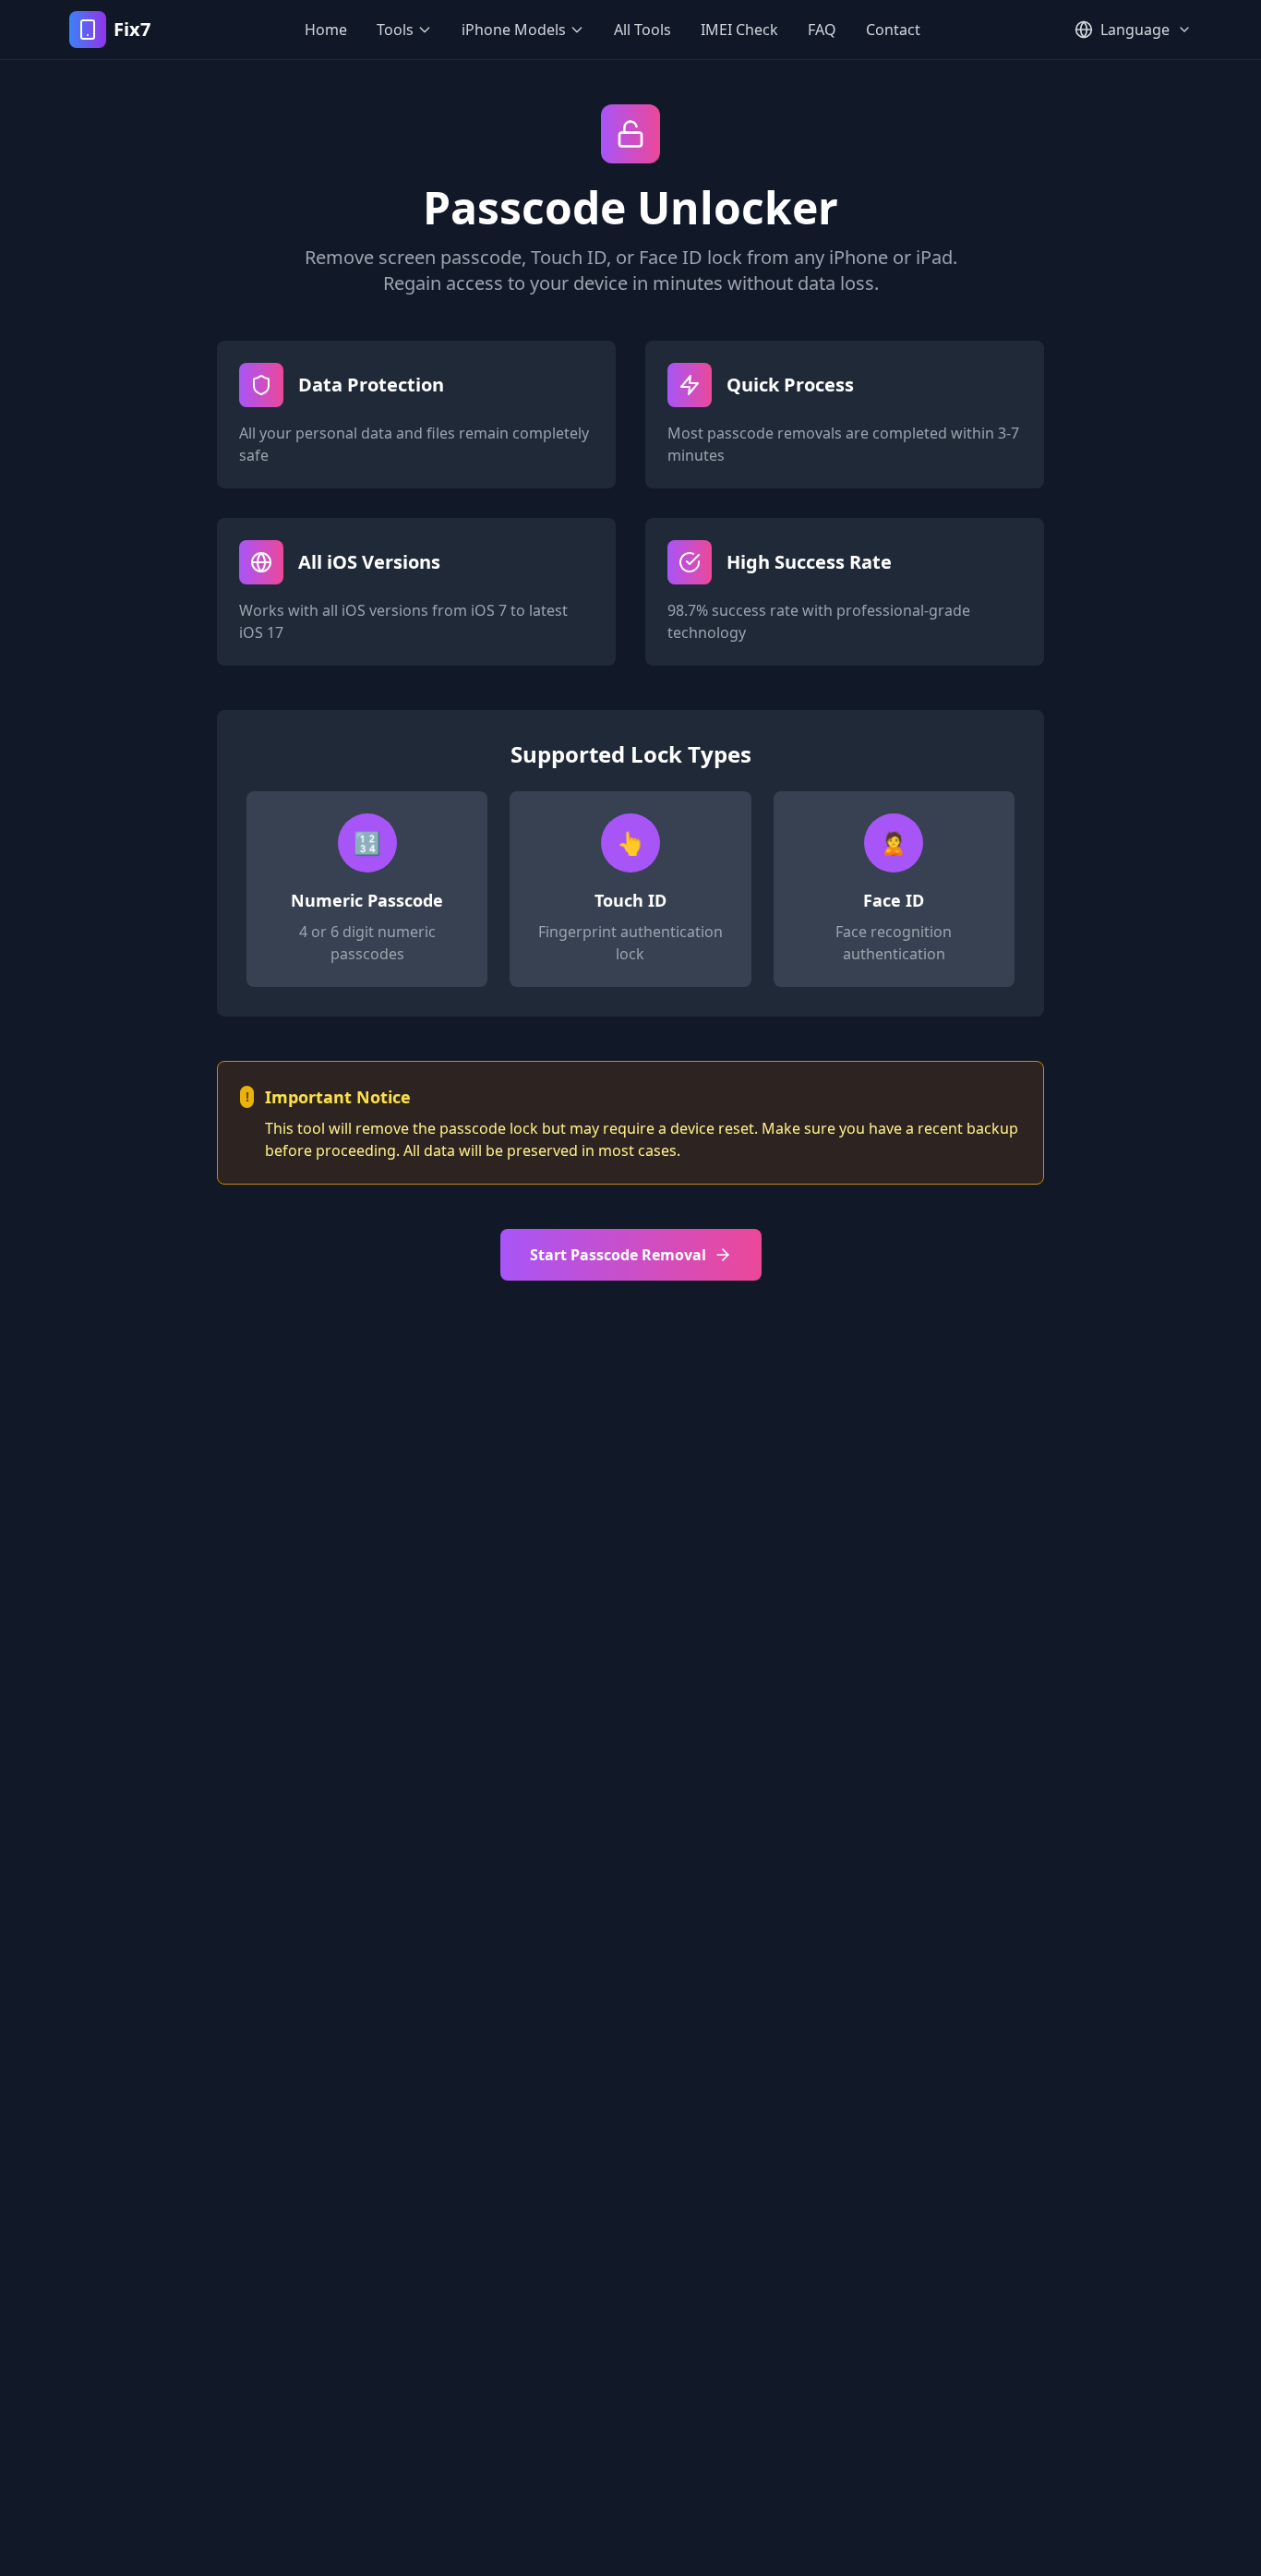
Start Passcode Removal (618, 1255)
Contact (893, 30)
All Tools (643, 30)
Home (326, 30)
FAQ (822, 30)
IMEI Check (739, 30)
